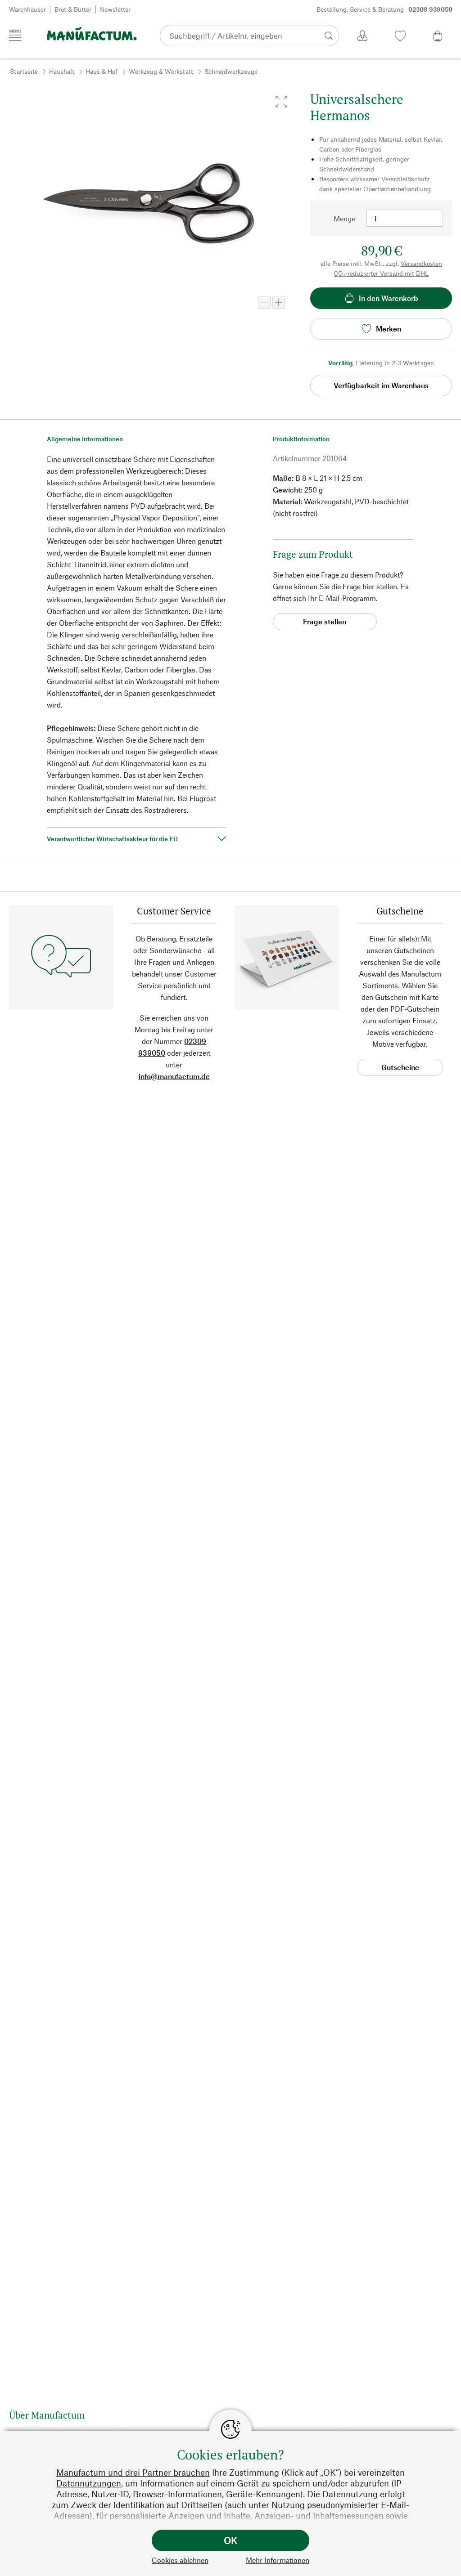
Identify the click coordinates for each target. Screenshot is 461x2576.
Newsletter (115, 9)
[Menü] (15, 35)
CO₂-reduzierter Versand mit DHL (381, 273)
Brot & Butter (73, 9)
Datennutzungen (89, 2483)
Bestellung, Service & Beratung (384, 9)
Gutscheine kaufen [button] (400, 1069)
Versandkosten (421, 263)
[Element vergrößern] (279, 302)
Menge (344, 218)
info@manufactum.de (174, 1076)
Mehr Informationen (278, 2560)
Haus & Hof (102, 71)
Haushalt (62, 71)
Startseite (24, 71)
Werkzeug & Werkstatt (161, 71)
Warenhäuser (27, 9)
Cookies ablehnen (180, 2560)
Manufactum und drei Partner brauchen (133, 2472)
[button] (281, 102)
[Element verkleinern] (264, 302)
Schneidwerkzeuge (231, 71)
